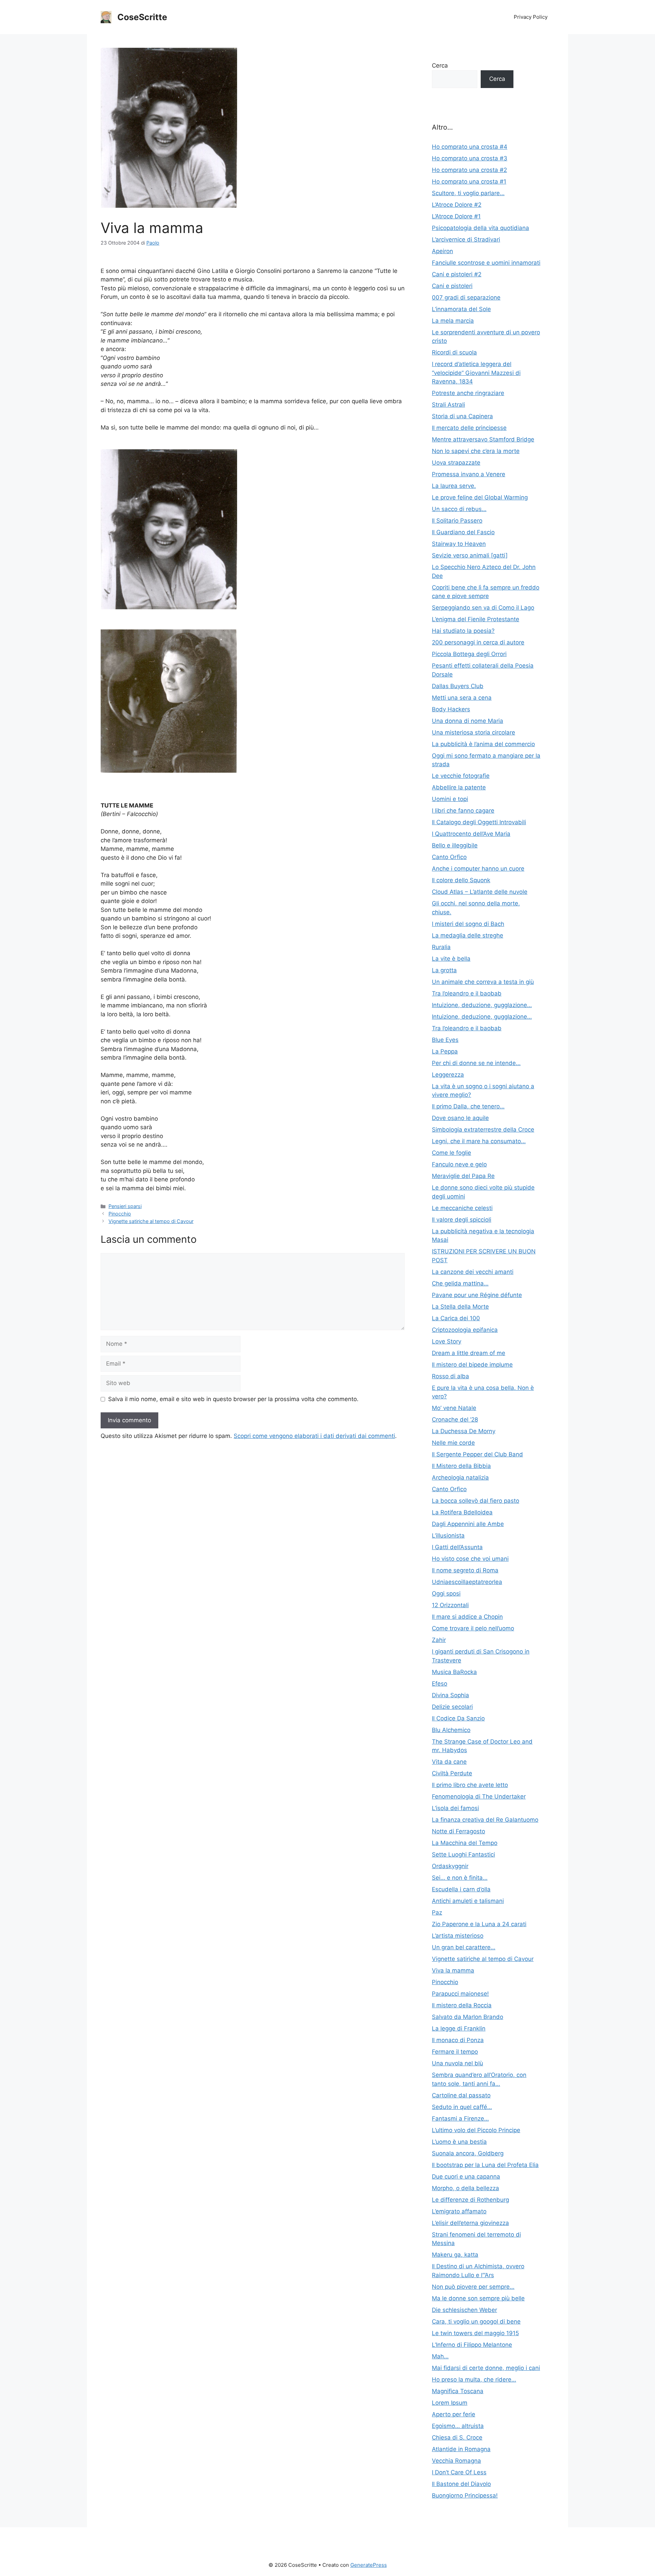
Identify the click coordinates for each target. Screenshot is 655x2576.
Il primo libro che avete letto (470, 1785)
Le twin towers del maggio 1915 (475, 2333)
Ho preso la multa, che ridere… (474, 2379)
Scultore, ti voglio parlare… (468, 193)
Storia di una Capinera (462, 416)
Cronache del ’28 (455, 1420)
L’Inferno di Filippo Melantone (472, 2345)
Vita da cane (449, 1762)
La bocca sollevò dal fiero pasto (476, 1501)
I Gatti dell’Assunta (457, 1547)
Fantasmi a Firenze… (460, 2119)
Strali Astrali (448, 405)
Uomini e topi (450, 799)
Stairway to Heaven (459, 544)
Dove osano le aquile (460, 1118)
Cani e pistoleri (452, 286)
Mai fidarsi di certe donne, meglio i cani (486, 2368)
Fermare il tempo (455, 2052)
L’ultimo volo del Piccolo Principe (476, 2130)
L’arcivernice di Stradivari (466, 239)
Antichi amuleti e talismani (468, 1901)
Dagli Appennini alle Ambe (468, 1524)
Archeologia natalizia (460, 1478)
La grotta (444, 970)
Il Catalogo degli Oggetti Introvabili (479, 822)
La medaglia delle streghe (468, 935)
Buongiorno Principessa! (465, 2495)
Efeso (440, 1684)
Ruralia (441, 947)
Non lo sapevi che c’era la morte (476, 451)
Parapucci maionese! (460, 1994)
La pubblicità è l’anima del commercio (483, 744)
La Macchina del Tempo (465, 1843)
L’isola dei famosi (455, 1808)
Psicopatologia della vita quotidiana (481, 228)
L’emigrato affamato (459, 2211)
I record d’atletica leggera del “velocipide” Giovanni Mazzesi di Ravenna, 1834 (476, 373)
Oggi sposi (446, 1593)
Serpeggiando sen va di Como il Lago (483, 608)
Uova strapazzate (456, 463)
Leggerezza (448, 1075)
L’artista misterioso (458, 1936)
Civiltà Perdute (452, 1773)
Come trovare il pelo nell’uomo (473, 1628)
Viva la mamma (453, 1970)
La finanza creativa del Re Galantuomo (485, 1820)
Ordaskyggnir (450, 1866)
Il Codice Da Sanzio (458, 1718)
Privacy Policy (531, 17)
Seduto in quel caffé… (462, 2107)
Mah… (440, 2356)
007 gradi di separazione (466, 297)
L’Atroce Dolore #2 (457, 205)
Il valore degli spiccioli (462, 1220)
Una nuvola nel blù (457, 2063)
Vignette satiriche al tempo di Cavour (151, 1221)
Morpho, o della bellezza (465, 2188)
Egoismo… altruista (458, 2426)
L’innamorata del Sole (461, 309)
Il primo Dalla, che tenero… (468, 1106)
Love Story (447, 1341)
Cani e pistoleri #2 (457, 274)
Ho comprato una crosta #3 (470, 158)
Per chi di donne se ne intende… (476, 1063)
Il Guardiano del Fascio (463, 532)
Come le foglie (452, 1153)
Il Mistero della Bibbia (461, 1466)
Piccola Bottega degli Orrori (469, 654)
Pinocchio (120, 1214)
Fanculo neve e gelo (459, 1164)
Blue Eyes (445, 1040)
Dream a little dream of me (469, 1353)
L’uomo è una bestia (459, 2142)
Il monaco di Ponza (458, 2040)
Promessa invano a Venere (469, 474)
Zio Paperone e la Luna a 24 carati (479, 1924)
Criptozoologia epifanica (465, 1330)
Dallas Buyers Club (458, 686)
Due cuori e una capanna (466, 2177)
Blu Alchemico (451, 1730)
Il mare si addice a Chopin (467, 1617)
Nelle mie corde (453, 1443)
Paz (437, 1912)
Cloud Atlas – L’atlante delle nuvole (480, 892)
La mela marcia (453, 321)
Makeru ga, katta (455, 2255)
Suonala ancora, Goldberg (468, 2153)
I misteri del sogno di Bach (468, 924)
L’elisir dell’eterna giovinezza (470, 2223)
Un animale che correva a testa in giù (483, 982)
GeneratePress (369, 2565)
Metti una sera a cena (462, 698)
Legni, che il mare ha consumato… (479, 1141)
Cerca (440, 66)
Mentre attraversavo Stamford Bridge (483, 439)
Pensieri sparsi (125, 1206)
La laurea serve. (454, 486)
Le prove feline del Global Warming (480, 497)
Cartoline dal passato (461, 2095)
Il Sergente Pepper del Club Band (477, 1454)
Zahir (439, 1640)
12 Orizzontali (450, 1605)
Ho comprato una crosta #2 (469, 170)
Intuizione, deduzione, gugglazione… (482, 1005)
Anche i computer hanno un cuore (478, 869)
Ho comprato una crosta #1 (469, 181)
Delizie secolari (452, 1707)
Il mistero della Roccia (462, 2005)
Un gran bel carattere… (464, 1947)
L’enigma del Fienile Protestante (476, 619)
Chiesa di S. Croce (457, 2437)
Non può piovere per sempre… (473, 2287)
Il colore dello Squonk (461, 880)
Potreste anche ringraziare (468, 393)
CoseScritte (142, 17)
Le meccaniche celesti (462, 1208)
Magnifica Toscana (458, 2391)
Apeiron (442, 251)
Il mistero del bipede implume (472, 1365)
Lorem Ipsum (450, 2403)
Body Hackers (451, 709)
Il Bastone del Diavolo (461, 2484)
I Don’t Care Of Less (459, 2472)
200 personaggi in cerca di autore (478, 642)
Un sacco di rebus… (459, 509)
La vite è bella (451, 959)
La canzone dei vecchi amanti (473, 1272)
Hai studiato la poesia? (463, 631)
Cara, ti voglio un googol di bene (476, 2322)
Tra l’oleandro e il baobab (467, 993)
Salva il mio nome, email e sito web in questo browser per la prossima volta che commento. (233, 1399)
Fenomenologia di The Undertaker (479, 1796)
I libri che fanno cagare (463, 811)
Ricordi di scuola (454, 352)
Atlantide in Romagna (461, 2449)
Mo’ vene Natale (454, 1408)
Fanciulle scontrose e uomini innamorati (486, 263)
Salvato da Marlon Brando (468, 2017)
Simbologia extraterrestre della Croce (483, 1130)
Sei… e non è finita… (460, 1878)
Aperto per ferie (454, 2414)
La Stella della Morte (460, 1307)
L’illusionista (448, 1536)
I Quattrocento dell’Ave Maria (471, 834)
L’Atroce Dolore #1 (456, 216)
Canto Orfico (449, 857)
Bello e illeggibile (455, 845)
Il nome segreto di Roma (465, 1570)
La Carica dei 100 (456, 1318)
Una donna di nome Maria (468, 721)
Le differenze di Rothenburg (470, 2200)
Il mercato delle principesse (469, 428)
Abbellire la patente (459, 787)
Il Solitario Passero (457, 521)
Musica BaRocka (454, 1672)
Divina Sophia (450, 1695)
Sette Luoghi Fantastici (463, 1854)
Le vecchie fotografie (461, 776)
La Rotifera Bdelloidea (462, 1512)
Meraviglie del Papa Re (463, 1176)
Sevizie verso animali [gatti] (470, 555)
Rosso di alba (450, 1376)
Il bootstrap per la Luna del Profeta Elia (485, 2165)
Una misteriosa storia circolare (474, 732)
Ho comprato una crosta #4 (470, 147)
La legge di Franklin (459, 2028)
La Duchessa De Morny (464, 1431)
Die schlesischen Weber (464, 2310)
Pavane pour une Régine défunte (477, 1295)
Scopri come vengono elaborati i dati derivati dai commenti (314, 1436)
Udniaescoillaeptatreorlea (467, 1582)
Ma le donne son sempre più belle (478, 2298)
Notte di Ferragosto (458, 1831)
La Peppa (445, 1051)
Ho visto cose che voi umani (470, 1559)
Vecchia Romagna (456, 2461)
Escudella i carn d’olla (461, 1889)
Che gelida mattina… (460, 1283)
